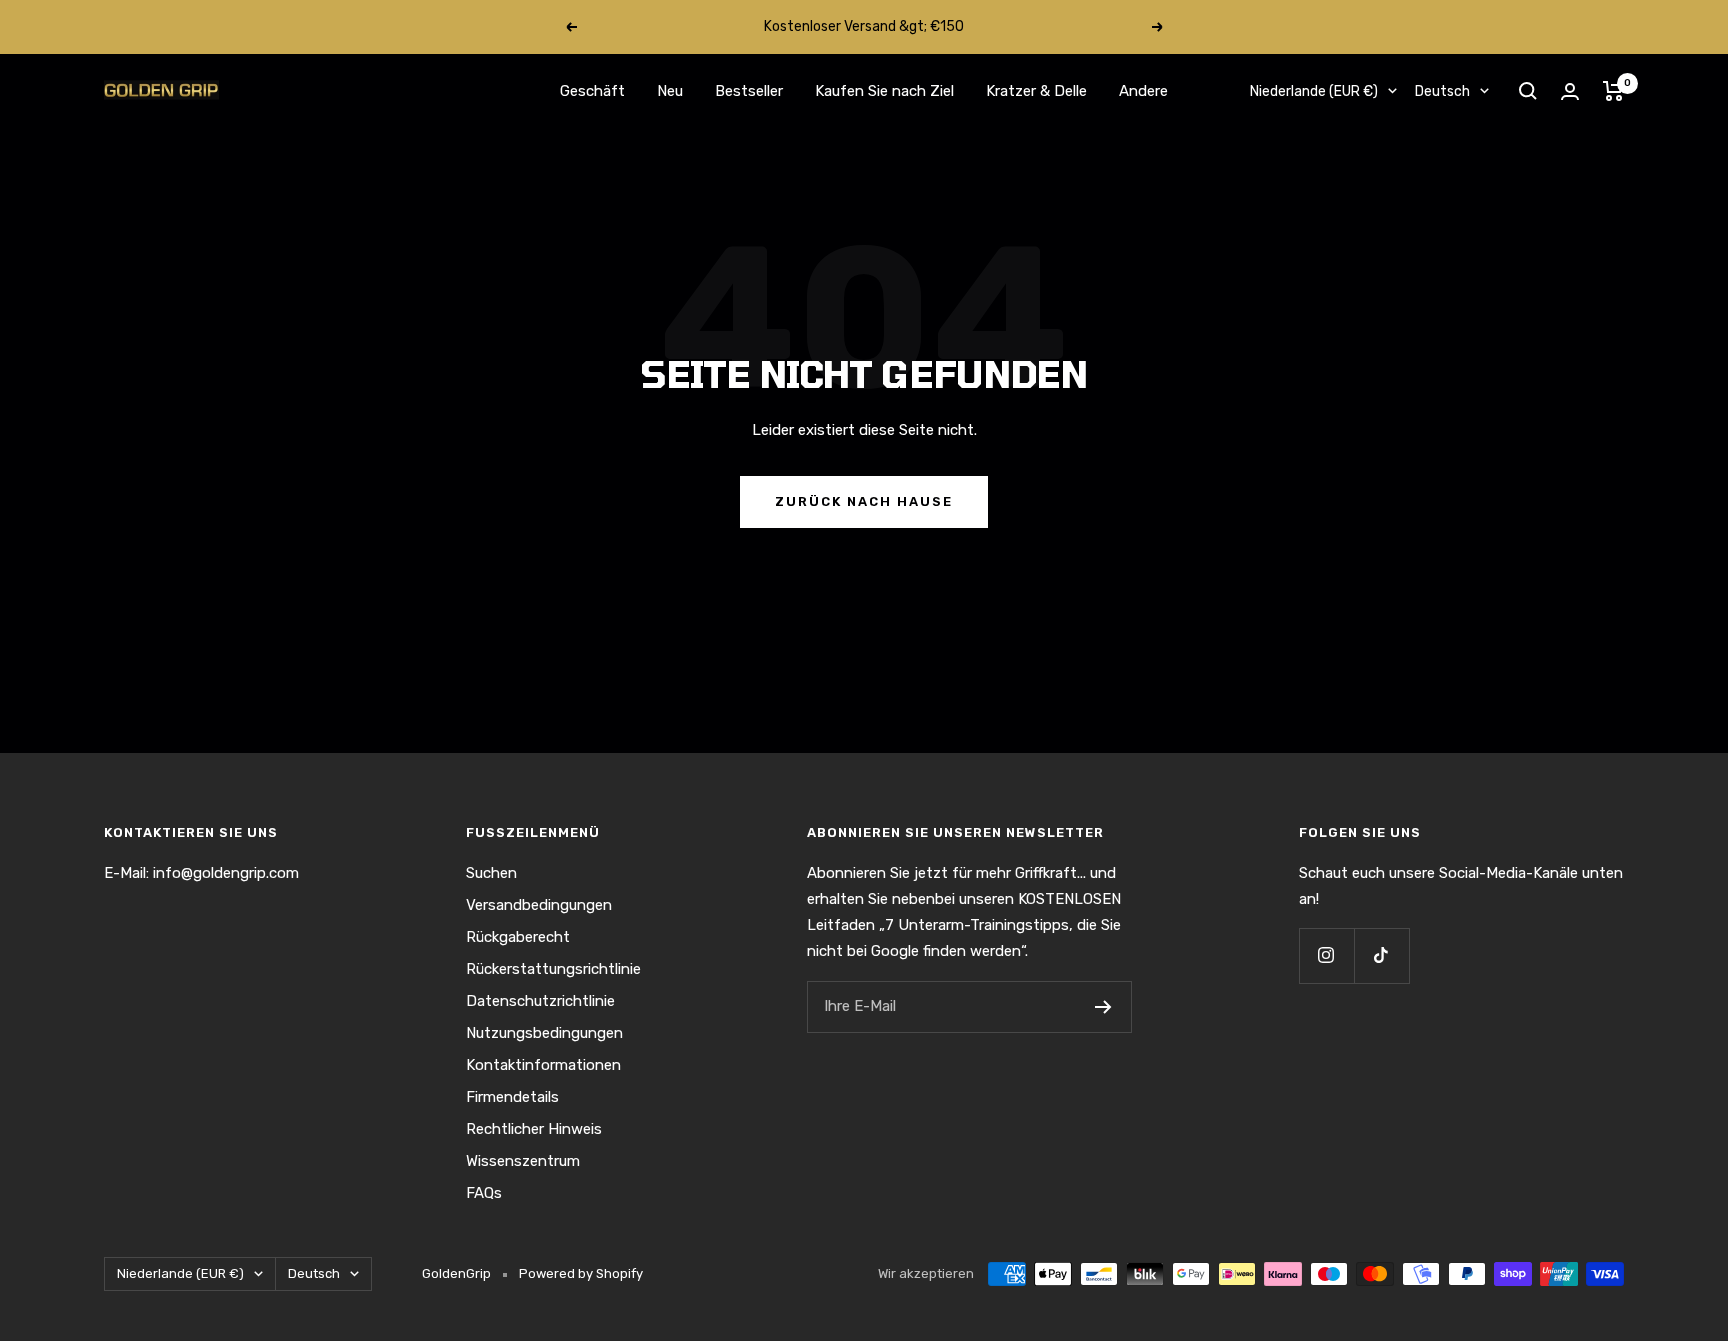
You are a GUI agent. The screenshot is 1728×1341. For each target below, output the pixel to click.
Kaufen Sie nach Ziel (884, 91)
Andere (1143, 91)
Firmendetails (512, 1097)
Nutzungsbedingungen (544, 1033)
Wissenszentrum (523, 1161)
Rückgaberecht (518, 937)
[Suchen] (1528, 91)
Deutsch (1442, 91)
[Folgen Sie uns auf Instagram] (1326, 955)
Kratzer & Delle (1036, 91)
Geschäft (592, 91)
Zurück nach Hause (864, 501)
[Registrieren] (1103, 1007)
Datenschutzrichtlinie (540, 1001)
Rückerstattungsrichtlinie (553, 969)
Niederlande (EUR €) (1314, 91)
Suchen (491, 873)
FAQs (484, 1193)
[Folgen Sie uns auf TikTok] (1381, 955)
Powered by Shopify (581, 1273)
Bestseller (749, 91)
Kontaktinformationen (543, 1065)
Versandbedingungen (539, 905)
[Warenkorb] (1613, 91)
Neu (670, 91)
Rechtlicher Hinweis (534, 1129)
